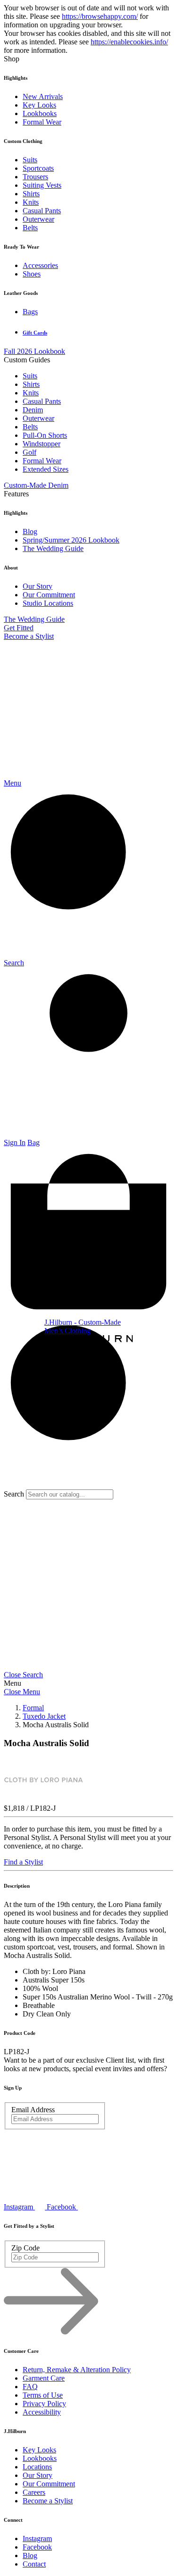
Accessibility (42, 2412)
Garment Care (44, 2378)
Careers (34, 2492)
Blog (30, 531)
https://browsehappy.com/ (100, 16)
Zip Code (25, 2248)
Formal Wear (42, 122)
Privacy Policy (44, 2404)
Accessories (40, 265)
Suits (30, 160)
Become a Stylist (29, 636)
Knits (31, 202)
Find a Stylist (23, 1862)
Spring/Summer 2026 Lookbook (71, 540)
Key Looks (39, 105)
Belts (30, 228)
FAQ (30, 2387)
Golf (29, 452)
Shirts (31, 194)
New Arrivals (43, 96)
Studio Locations (48, 603)
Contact (34, 2564)
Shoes (32, 274)
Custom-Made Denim (36, 485)
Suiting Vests (42, 185)
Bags (30, 312)
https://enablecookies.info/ (129, 42)
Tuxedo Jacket (44, 1716)
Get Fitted (19, 628)
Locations (37, 2467)
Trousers (35, 177)
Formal (33, 1708)
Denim (33, 410)
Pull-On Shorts (45, 435)
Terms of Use (43, 2395)
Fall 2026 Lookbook (34, 351)
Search (14, 1494)
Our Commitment (49, 595)
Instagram (37, 2538)
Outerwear (38, 219)
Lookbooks (40, 113)
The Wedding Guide (53, 548)
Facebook (37, 2547)
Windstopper (42, 444)
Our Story (38, 586)
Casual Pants (42, 211)
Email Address (33, 2110)
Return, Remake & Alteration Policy (77, 2370)
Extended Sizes (46, 469)
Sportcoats (38, 168)
